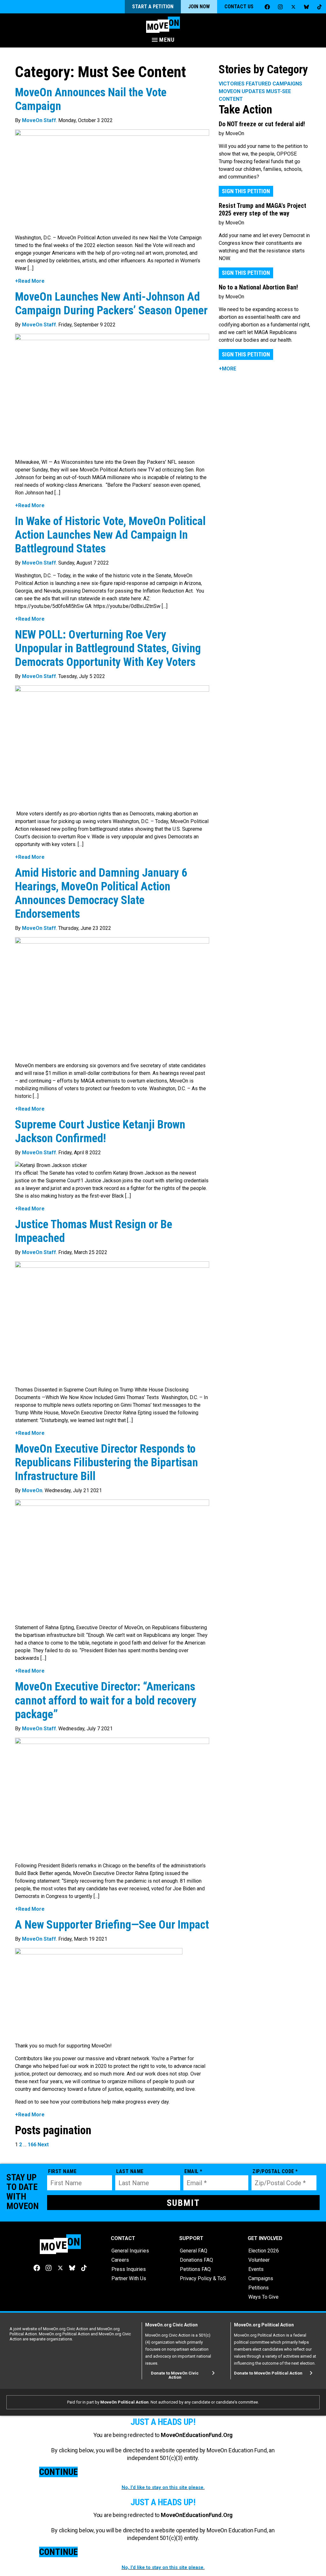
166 (32, 2145)
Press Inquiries (129, 2269)
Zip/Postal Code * (275, 2171)
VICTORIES (232, 84)
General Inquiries (130, 2251)
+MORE (227, 369)
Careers (120, 2260)
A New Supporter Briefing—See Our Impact (112, 1925)
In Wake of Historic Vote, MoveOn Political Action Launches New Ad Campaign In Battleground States (110, 535)
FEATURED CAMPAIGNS (274, 84)
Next (43, 2145)
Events (256, 2269)
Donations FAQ (196, 2260)
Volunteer (259, 2260)
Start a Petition (153, 7)
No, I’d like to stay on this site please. (163, 2487)
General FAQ (194, 2251)
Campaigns (261, 2278)
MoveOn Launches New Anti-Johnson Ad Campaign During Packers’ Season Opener (111, 304)
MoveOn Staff (39, 120)
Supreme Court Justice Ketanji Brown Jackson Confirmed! (100, 1131)
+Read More (30, 281)
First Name (62, 2171)
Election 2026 (264, 2251)
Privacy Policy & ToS (203, 2278)
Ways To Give (263, 2297)
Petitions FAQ (195, 2269)
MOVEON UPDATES (242, 91)
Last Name (130, 2171)
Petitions (259, 2288)
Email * (193, 2171)
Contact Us (239, 7)
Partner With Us (129, 2278)
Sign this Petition (246, 191)
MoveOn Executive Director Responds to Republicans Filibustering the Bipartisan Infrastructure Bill (106, 1463)
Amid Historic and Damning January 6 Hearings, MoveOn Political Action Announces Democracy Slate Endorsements (101, 894)
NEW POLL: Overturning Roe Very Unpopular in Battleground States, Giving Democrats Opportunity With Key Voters (108, 648)
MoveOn (32, 1490)
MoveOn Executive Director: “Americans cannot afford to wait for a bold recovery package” (106, 1700)
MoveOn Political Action (124, 2402)
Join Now (199, 7)
